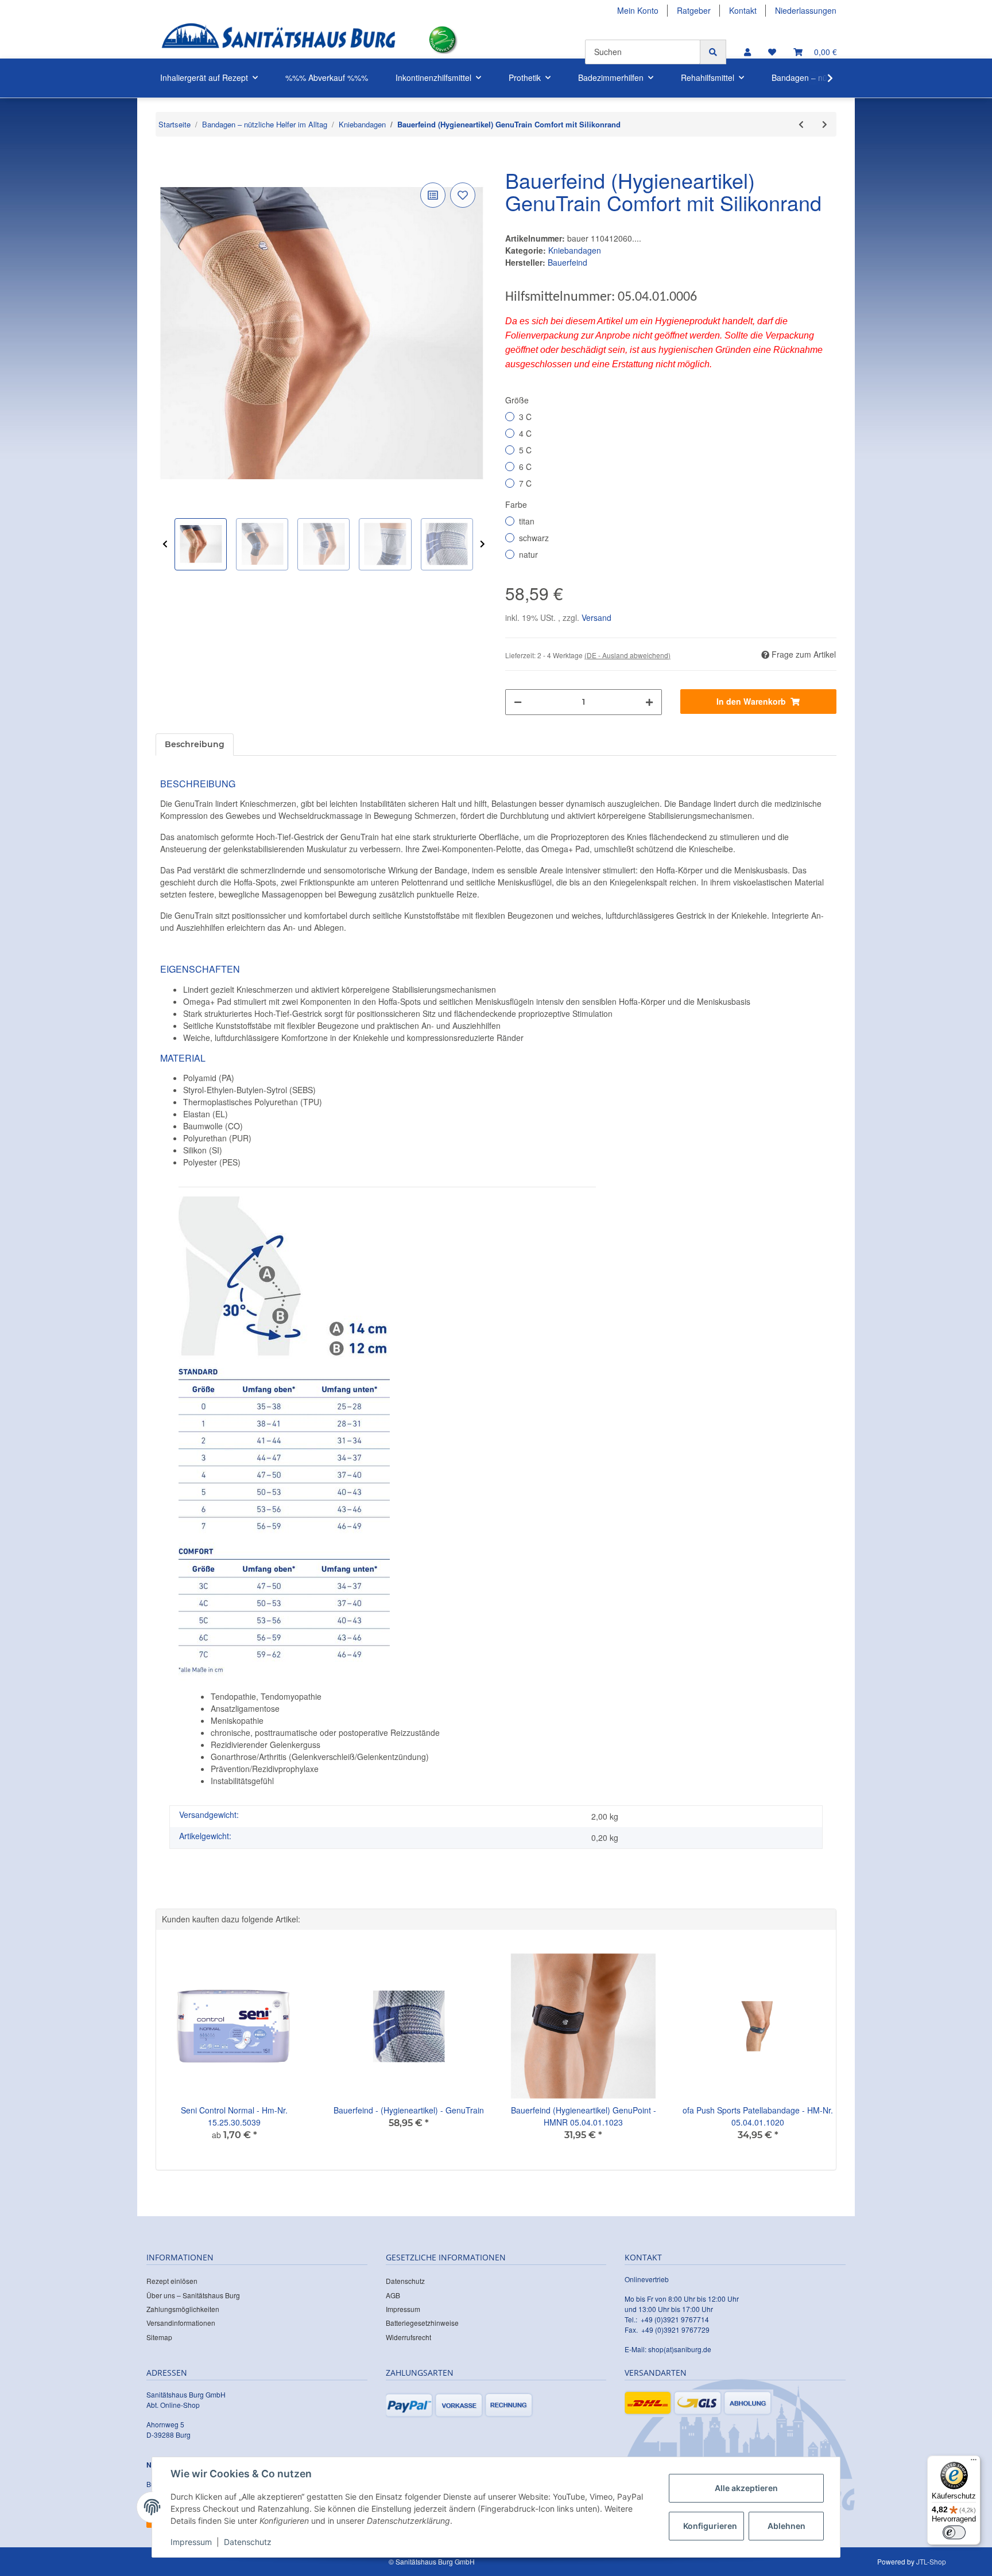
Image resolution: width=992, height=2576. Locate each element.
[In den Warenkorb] (165, 162)
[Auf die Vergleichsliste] (433, 195)
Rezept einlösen (172, 2281)
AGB (393, 2295)
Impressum (403, 2309)
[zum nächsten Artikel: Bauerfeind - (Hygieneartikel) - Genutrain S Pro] (825, 124)
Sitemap (159, 2337)
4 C (525, 433)
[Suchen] (713, 52)
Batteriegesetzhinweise (422, 2323)
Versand (596, 617)
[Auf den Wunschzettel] (463, 195)
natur (528, 554)
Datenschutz (405, 2281)
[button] (747, 52)
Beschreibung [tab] (195, 744)
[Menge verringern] (518, 702)
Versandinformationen (181, 2323)
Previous (165, 544)
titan (527, 521)
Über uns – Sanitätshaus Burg (193, 2295)
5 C (525, 450)
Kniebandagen (575, 250)
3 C (525, 417)
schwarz (534, 538)
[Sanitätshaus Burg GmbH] (278, 40)
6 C (525, 467)
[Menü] (974, 2462)
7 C (525, 483)
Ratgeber (694, 10)
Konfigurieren (710, 2526)
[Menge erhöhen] (649, 702)
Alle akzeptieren (746, 2488)
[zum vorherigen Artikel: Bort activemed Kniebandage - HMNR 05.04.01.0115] (801, 124)
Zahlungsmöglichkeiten (183, 2309)
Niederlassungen (806, 10)
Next (483, 544)
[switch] (954, 2532)
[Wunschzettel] (772, 52)
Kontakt (743, 10)
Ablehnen (786, 2526)
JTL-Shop (931, 2561)
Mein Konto (638, 10)
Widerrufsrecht (408, 2337)
